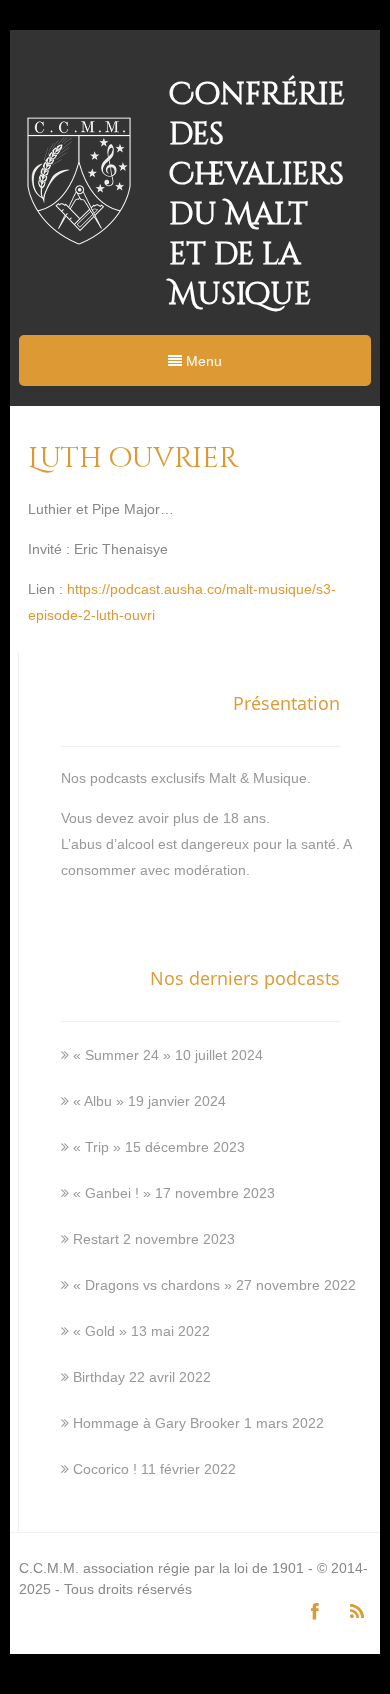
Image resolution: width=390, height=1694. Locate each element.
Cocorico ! (105, 1469)
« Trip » (97, 1147)
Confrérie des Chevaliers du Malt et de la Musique (257, 195)
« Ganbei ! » (112, 1193)
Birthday (99, 1377)
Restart (96, 1239)
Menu (202, 361)
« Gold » (100, 1331)
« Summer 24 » (122, 1055)
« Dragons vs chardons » (152, 1285)
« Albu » (98, 1101)
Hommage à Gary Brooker (156, 1423)
